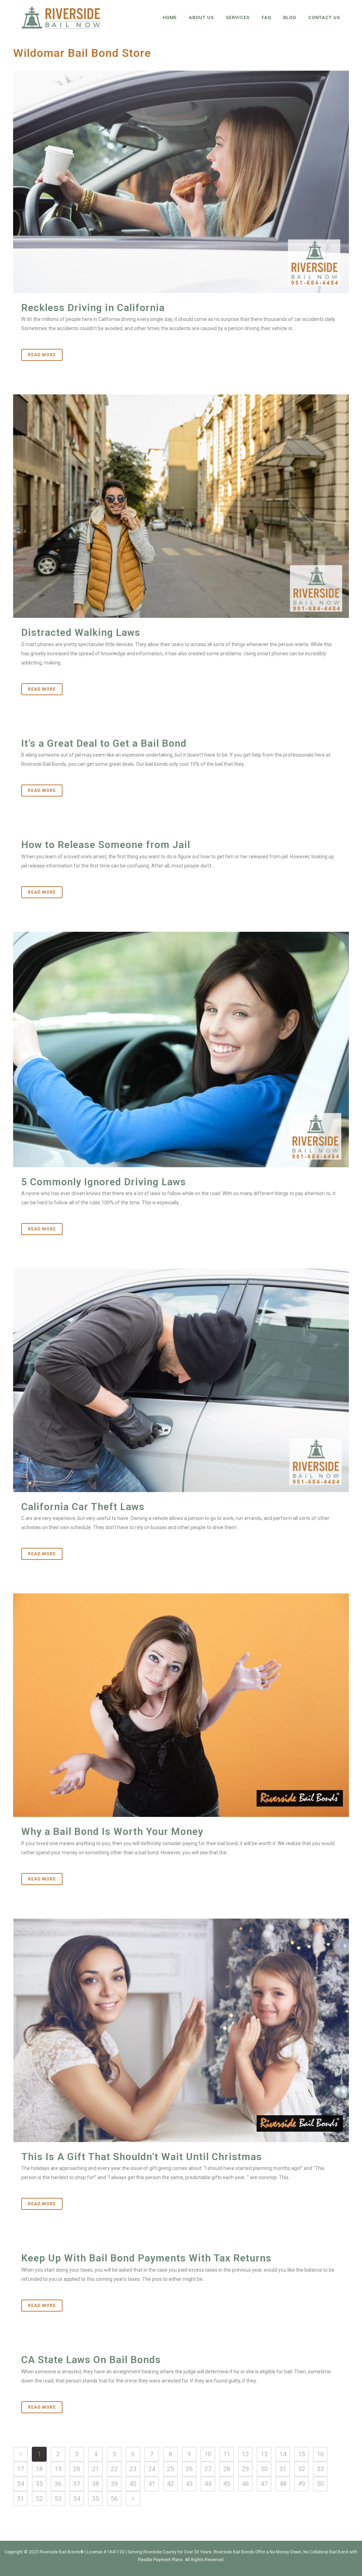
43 (189, 2484)
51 (21, 2499)
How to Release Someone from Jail (106, 845)
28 (227, 2469)
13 (264, 2454)
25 (170, 2469)
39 (114, 2484)
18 (39, 2469)
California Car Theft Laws (83, 1507)
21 (95, 2469)
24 (152, 2469)
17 (21, 2469)
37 (77, 2484)
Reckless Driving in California (93, 308)
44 (208, 2484)
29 (245, 2469)
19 (58, 2469)
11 (227, 2454)
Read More (42, 355)
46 (245, 2484)
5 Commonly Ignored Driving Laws (104, 1182)
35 (39, 2484)
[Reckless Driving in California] (181, 182)
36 (58, 2484)
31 (283, 2469)
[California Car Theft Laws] (181, 1380)
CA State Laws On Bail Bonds (91, 2360)
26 (189, 2469)
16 (320, 2454)
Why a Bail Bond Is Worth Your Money (112, 1832)
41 (152, 2484)
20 (77, 2469)
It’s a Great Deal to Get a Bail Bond (104, 743)
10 (208, 2454)
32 (302, 2469)
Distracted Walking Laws (81, 633)
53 (58, 2499)
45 (227, 2484)
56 (114, 2499)
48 (283, 2484)
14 (283, 2454)
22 (114, 2469)
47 (264, 2484)
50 (320, 2484)
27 (208, 2469)
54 (77, 2499)
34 (21, 2484)
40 (133, 2484)
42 (170, 2484)
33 (320, 2469)
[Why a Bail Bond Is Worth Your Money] (181, 1705)
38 (95, 2484)
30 (264, 2469)
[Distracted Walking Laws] (181, 506)
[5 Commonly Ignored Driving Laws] (181, 1049)
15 (302, 2454)
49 (302, 2484)
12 (245, 2454)
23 (133, 2469)
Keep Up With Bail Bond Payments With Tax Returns (146, 2258)
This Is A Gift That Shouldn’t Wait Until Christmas (142, 2157)
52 (39, 2499)
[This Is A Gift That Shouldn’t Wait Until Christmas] (181, 2030)
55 (95, 2499)
